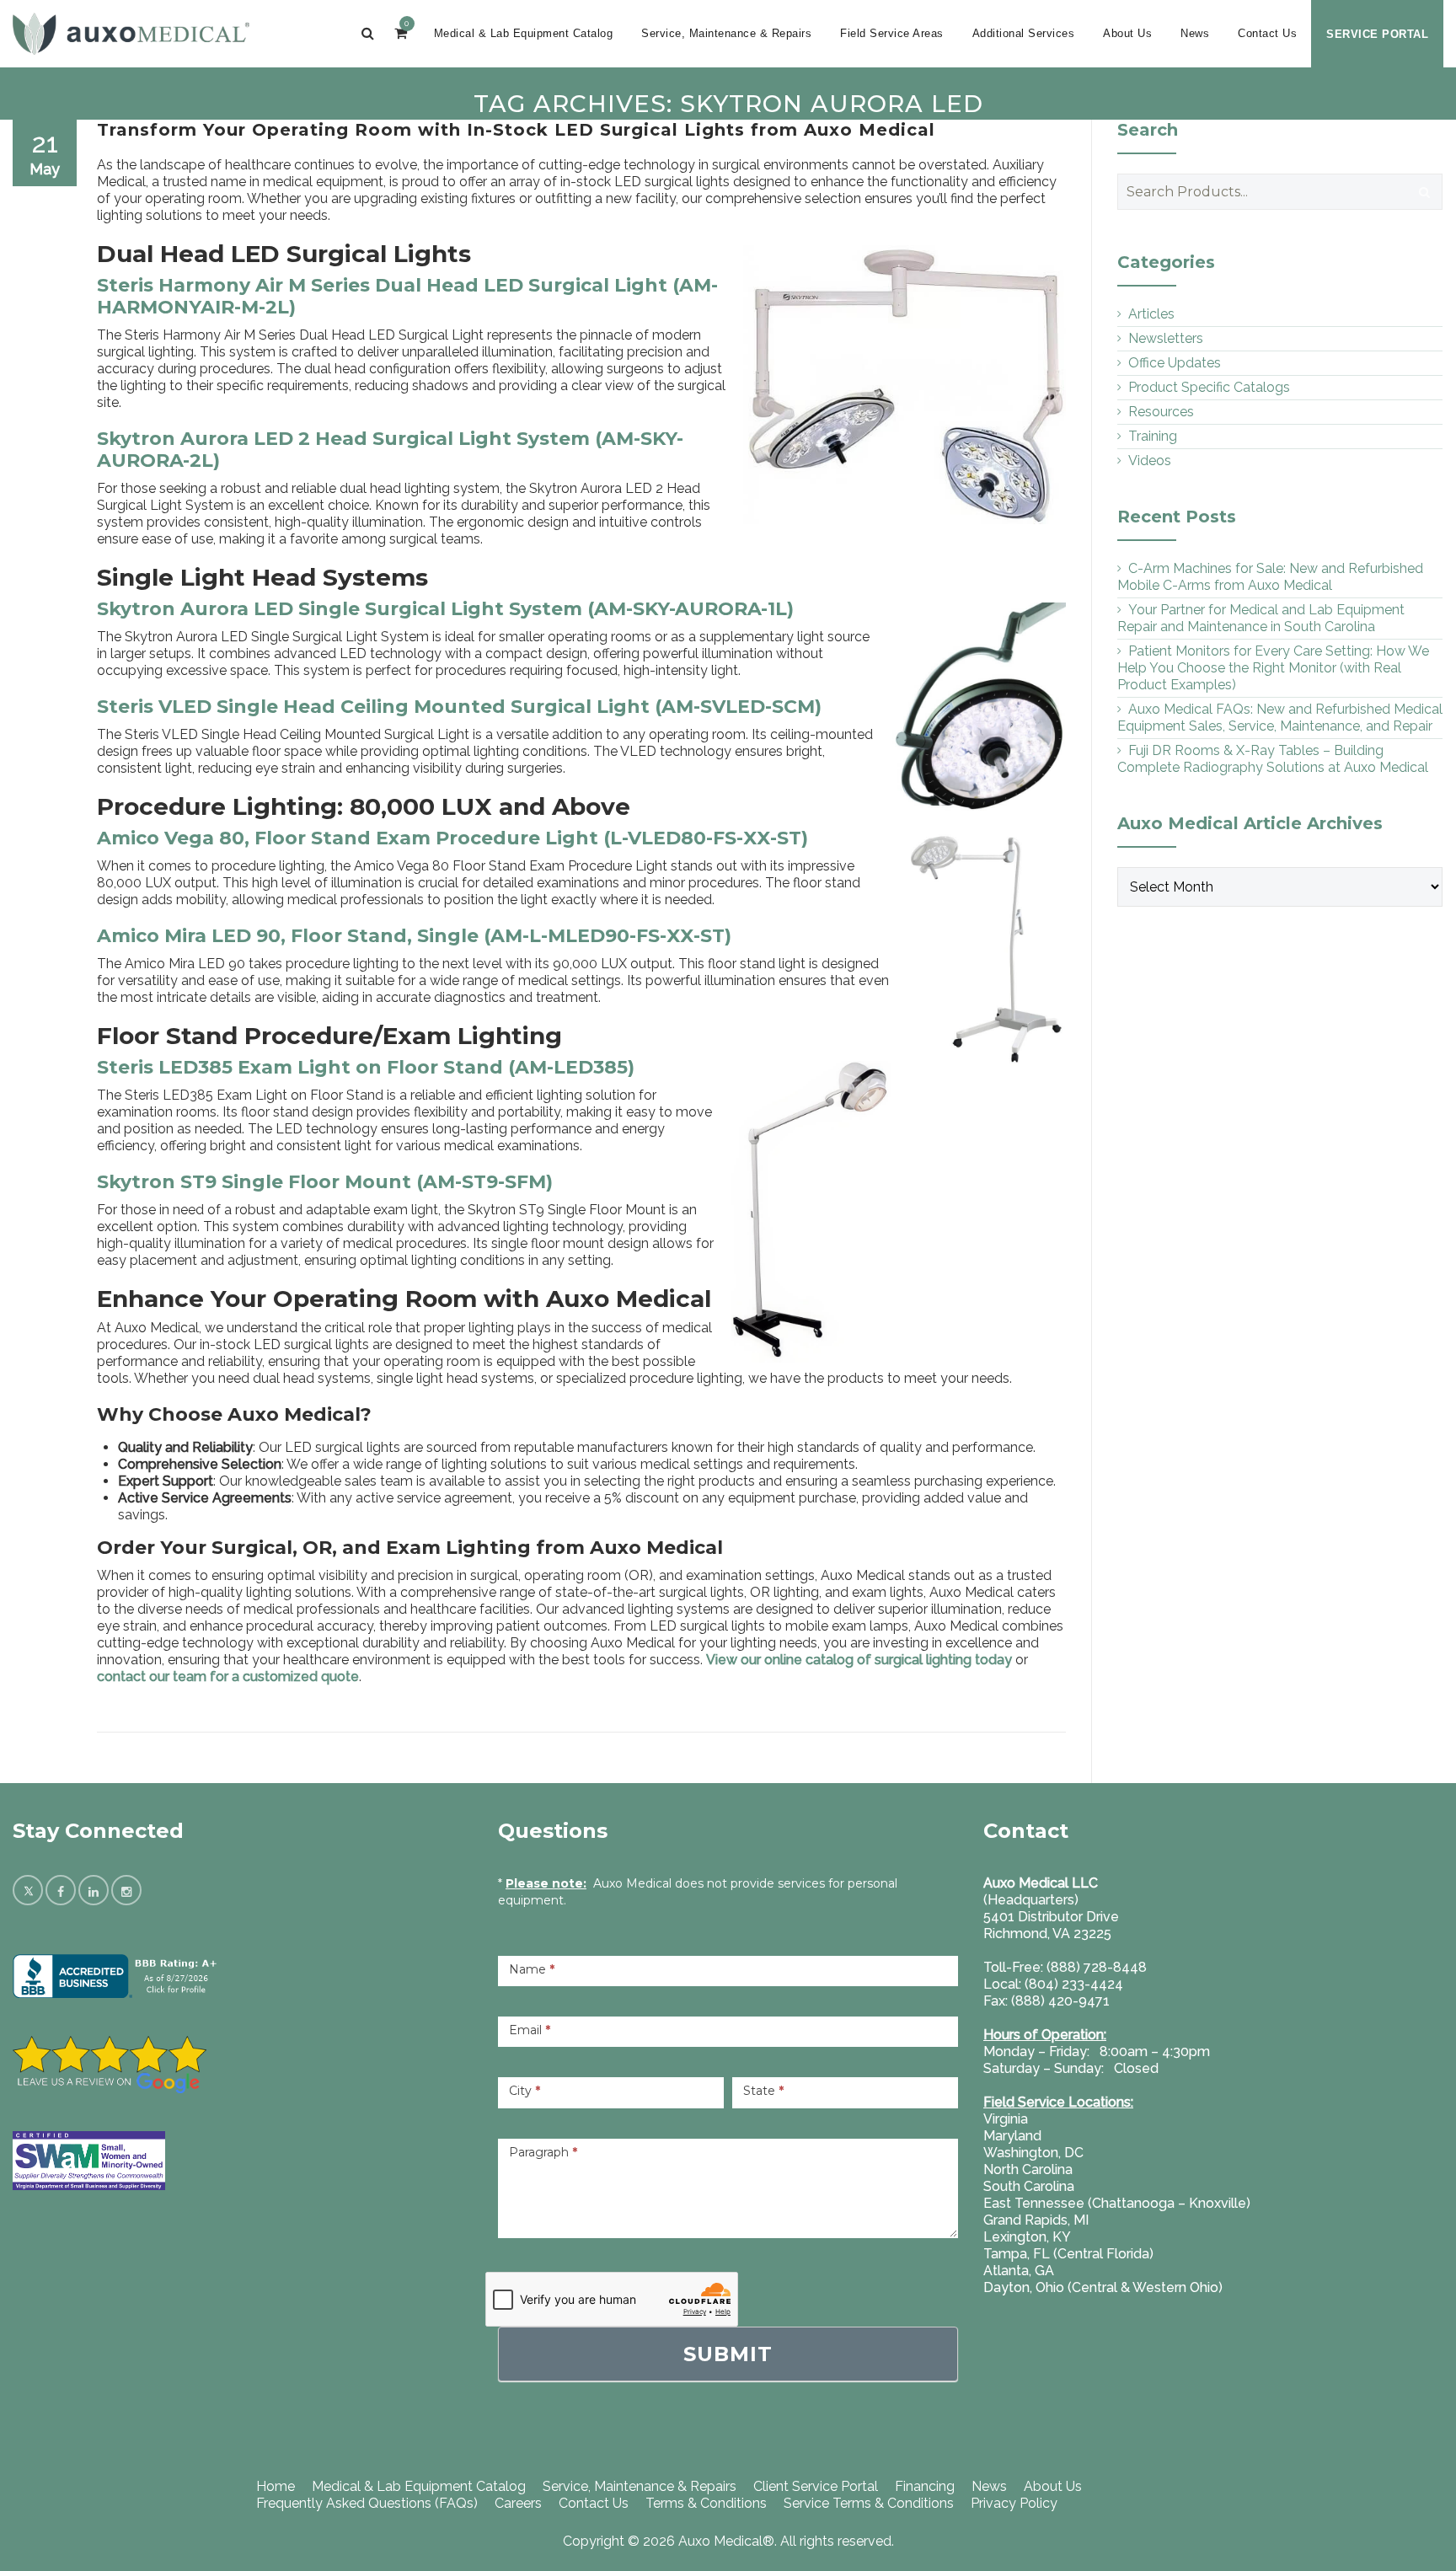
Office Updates (1175, 363)
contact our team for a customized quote (228, 1677)
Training (1153, 436)
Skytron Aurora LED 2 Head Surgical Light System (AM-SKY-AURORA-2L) (390, 450)
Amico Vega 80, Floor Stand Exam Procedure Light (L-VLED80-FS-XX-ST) (452, 838)
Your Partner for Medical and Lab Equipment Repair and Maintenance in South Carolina (1261, 618)
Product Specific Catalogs (1209, 387)
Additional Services (1024, 33)
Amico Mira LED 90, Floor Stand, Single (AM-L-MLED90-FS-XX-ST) (414, 936)
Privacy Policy (1014, 2503)
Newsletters (1166, 338)
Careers (518, 2503)
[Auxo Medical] (131, 34)
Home (276, 2486)
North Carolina (1028, 2169)
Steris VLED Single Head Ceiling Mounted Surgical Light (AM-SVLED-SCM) (459, 707)
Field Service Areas (892, 33)
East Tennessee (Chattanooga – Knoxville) (1117, 2203)
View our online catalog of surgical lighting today (859, 1660)
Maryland (1012, 2136)
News (1195, 33)
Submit (728, 2354)
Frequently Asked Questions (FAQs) (367, 2503)
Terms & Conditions (706, 2503)
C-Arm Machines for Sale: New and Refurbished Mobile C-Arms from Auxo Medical (1270, 577)
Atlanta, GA (1019, 2271)
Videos (1150, 461)
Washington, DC (1033, 2153)
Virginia (1006, 2119)
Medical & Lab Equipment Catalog (524, 33)
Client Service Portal (816, 2486)
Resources (1161, 412)
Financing (925, 2486)
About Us (1127, 33)
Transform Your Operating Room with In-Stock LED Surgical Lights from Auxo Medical (516, 130)
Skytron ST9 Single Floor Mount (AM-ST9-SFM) (325, 1182)
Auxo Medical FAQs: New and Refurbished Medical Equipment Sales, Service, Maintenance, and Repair (1280, 718)
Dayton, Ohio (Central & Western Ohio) (1103, 2287)
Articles (1151, 314)
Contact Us (1267, 33)
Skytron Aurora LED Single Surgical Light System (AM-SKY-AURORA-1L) (445, 609)
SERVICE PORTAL (1377, 34)
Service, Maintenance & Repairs (726, 33)
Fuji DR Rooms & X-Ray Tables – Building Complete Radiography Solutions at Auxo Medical (1273, 759)
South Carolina (1029, 2186)
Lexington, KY (1027, 2237)
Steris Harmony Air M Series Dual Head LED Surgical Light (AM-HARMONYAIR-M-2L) (407, 296)
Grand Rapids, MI (1036, 2220)
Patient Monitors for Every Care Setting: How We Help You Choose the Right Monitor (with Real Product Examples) (1273, 668)
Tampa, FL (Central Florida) (1068, 2254)
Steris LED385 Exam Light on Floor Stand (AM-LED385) (366, 1067)
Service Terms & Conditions (869, 2503)
